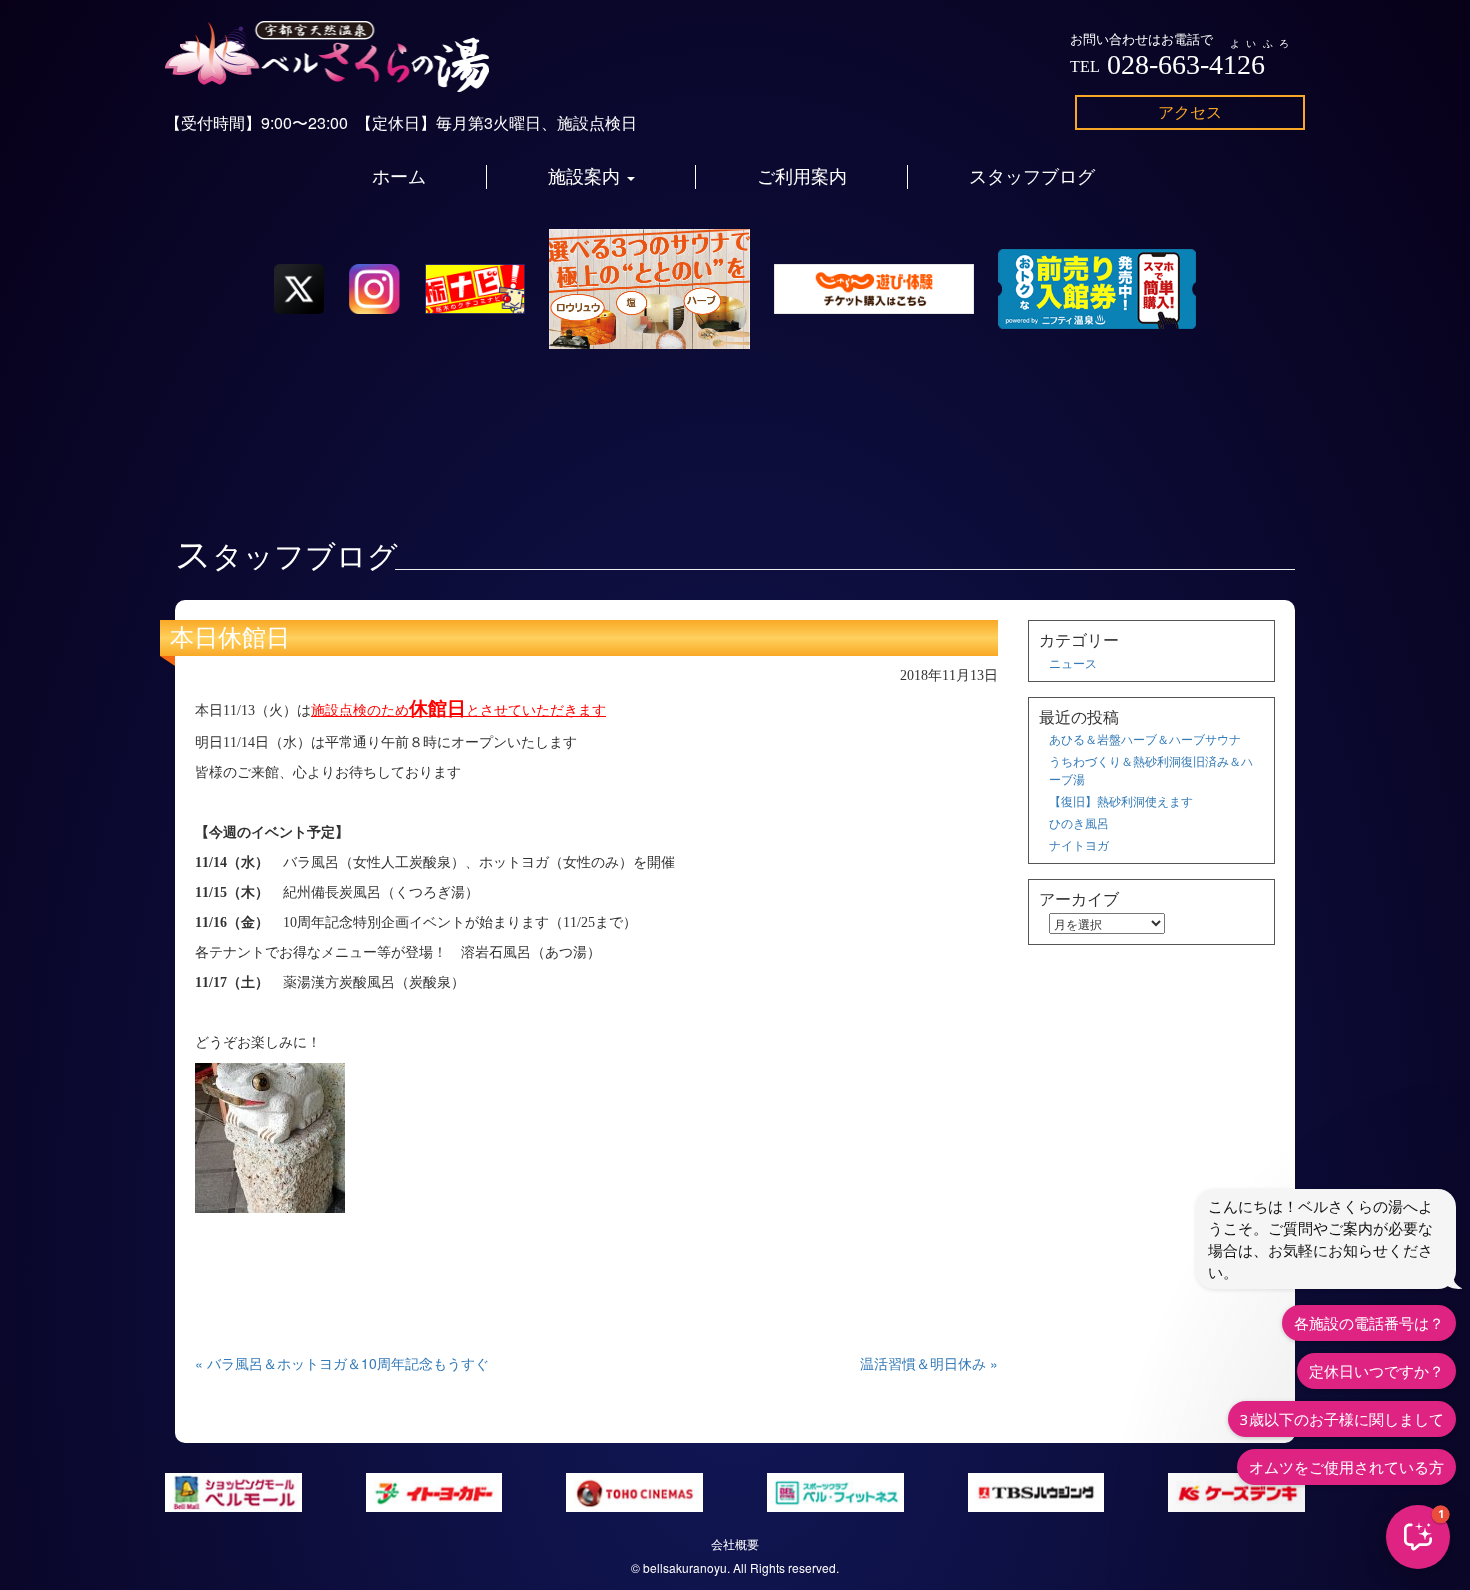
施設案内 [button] (586, 177)
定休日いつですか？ (1376, 1371)
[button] (1418, 1537)
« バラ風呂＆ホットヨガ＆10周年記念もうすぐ (342, 1363)
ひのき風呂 (1079, 822)
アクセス (1190, 111)
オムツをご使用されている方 (1346, 1467)
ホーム (399, 177)
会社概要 (735, 1543)
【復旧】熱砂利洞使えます (1121, 800)
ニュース (1073, 662)
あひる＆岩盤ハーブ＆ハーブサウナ (1145, 738)
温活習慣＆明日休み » (929, 1363)
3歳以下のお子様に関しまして (1342, 1419)
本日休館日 (230, 638)
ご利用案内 (802, 177)
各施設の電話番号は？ (1369, 1323)
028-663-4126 (1186, 64)
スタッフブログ (1032, 177)
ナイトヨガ (1079, 844)
